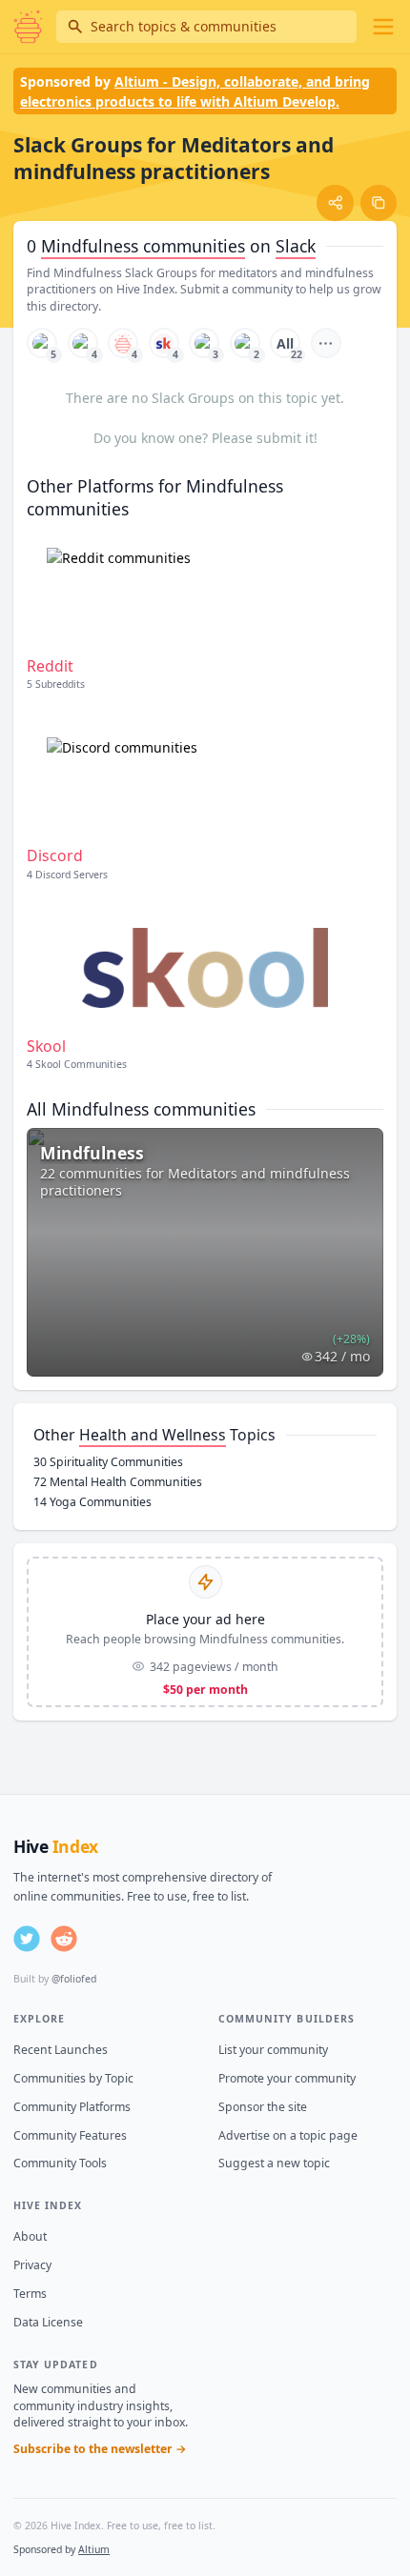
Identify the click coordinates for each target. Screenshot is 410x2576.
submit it (285, 438)
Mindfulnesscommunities (143, 246)
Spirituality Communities (108, 1462)
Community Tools (60, 2163)
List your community (273, 2050)
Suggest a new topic (274, 2163)
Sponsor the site (263, 2107)
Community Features (70, 2135)
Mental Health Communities (118, 1482)
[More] (326, 343)
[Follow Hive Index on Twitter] (27, 1939)
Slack (296, 246)
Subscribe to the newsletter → (100, 2449)
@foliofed (74, 1979)
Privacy (32, 2265)
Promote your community (287, 2078)
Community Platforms (72, 2107)
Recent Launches (61, 2050)
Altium (94, 2549)
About (30, 2236)
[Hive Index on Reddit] (64, 1939)
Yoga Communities (92, 1502)
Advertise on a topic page (288, 2135)
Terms (30, 2294)
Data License (48, 2322)
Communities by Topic (73, 2078)
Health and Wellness (153, 1435)
